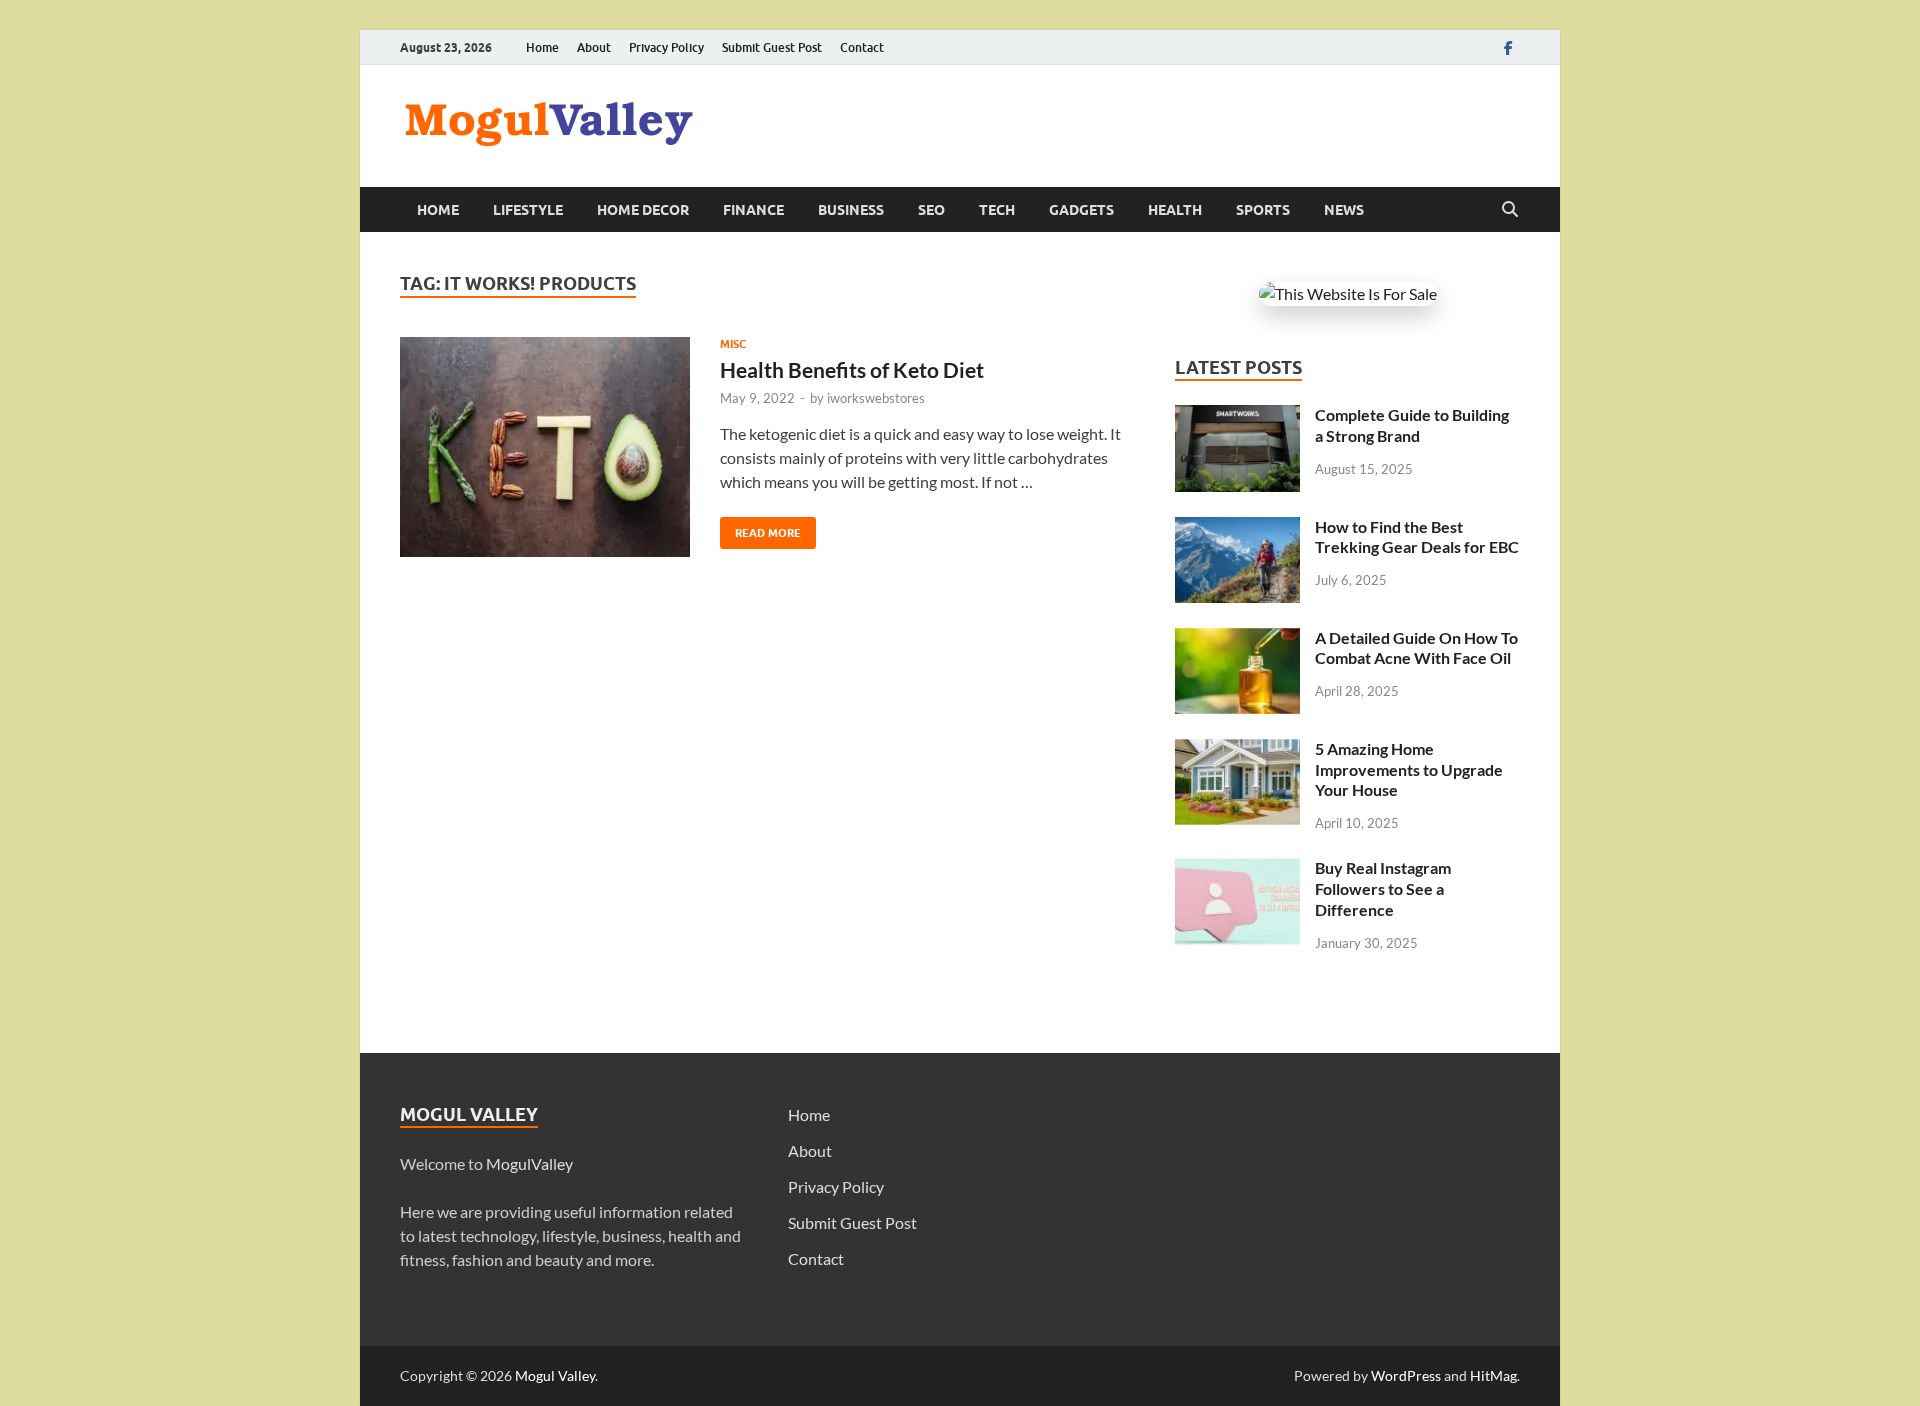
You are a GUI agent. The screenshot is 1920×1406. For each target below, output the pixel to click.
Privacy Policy (666, 47)
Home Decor (643, 210)
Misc (733, 344)
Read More (760, 528)
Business (851, 210)
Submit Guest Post (772, 47)
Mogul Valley (555, 1375)
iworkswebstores (876, 398)
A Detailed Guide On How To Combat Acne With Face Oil (1416, 648)
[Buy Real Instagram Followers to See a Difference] (1237, 869)
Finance (753, 210)
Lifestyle (528, 210)
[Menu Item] (1508, 47)
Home (542, 47)
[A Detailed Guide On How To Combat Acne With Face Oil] (1237, 639)
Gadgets (1081, 210)
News (1344, 210)
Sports (1263, 210)
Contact (862, 47)
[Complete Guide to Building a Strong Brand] (1237, 416)
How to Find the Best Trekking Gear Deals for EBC (1417, 537)
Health (1175, 210)
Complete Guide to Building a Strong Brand (1412, 425)
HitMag (1493, 1375)
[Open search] (1510, 210)
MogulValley (529, 1163)
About (594, 47)
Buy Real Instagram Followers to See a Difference (1383, 888)
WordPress (1406, 1375)
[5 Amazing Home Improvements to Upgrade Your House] (1237, 750)
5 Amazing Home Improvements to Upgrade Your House (1409, 769)
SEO (931, 210)
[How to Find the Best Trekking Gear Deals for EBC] (1237, 528)
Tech (997, 210)
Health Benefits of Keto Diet (852, 369)
